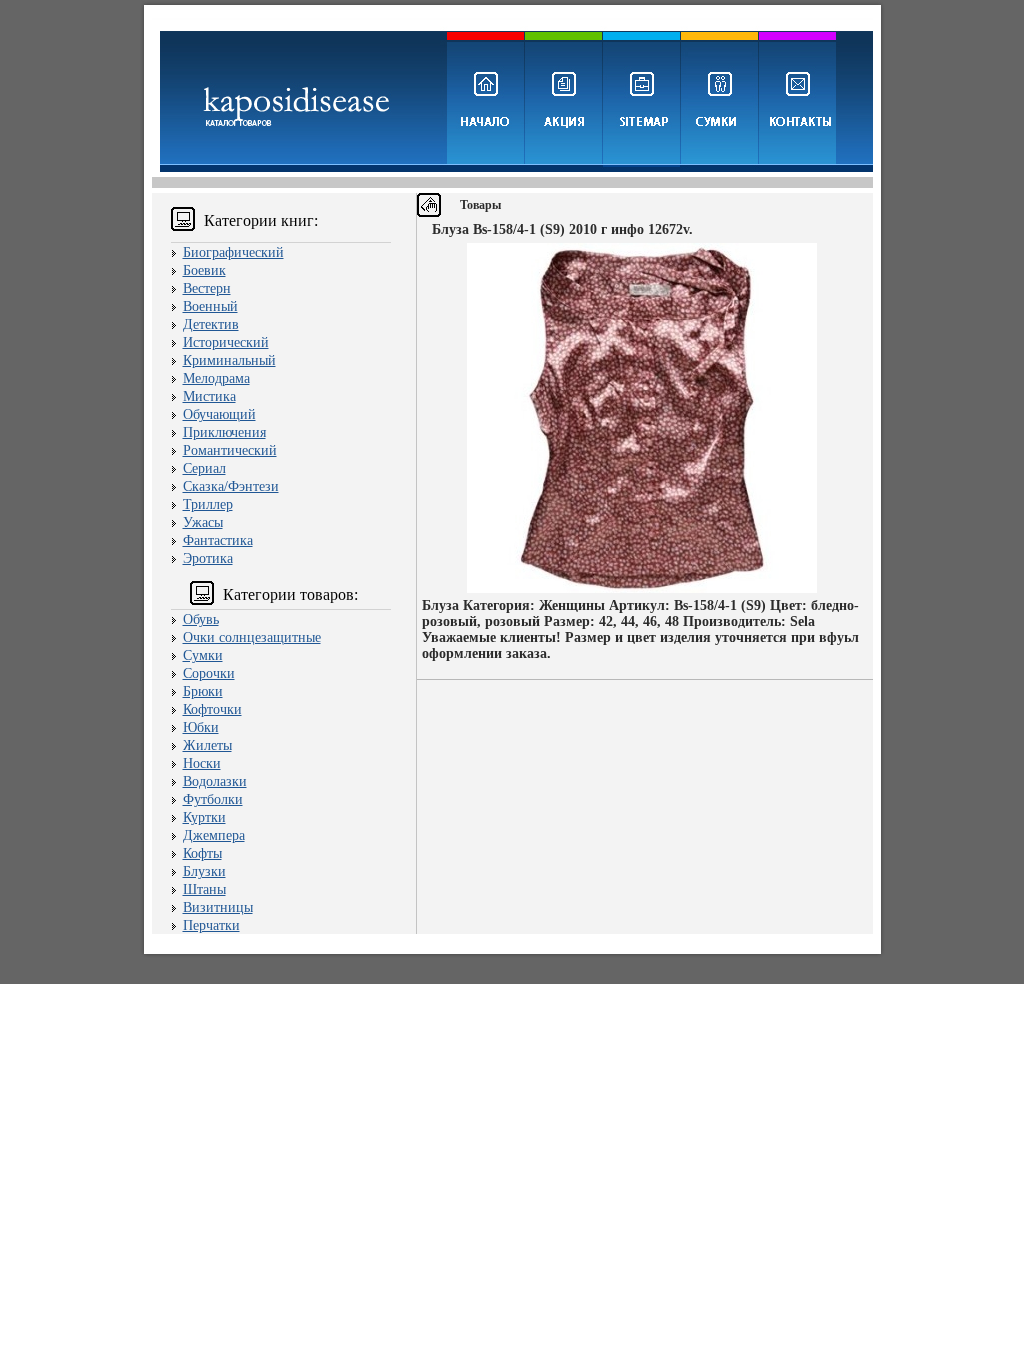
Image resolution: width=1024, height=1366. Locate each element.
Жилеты (207, 745)
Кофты (202, 853)
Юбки (201, 727)
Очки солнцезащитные (252, 637)
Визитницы (218, 907)
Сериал (204, 468)
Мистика (209, 396)
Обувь (201, 619)
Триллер (208, 504)
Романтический (230, 450)
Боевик (204, 270)
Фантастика (218, 540)
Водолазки (215, 781)
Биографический (233, 252)
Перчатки (211, 925)
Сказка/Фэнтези (231, 486)
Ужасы (203, 522)
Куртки (204, 817)
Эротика (208, 558)
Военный (210, 306)
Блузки (204, 871)
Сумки (203, 655)
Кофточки (212, 709)
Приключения (224, 432)
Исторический (226, 342)
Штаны (204, 889)
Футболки (213, 799)
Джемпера (214, 835)
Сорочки (209, 673)
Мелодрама (216, 378)
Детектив (211, 324)
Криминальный (229, 360)
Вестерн (207, 288)
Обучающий (219, 414)
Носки (202, 763)
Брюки (203, 691)
